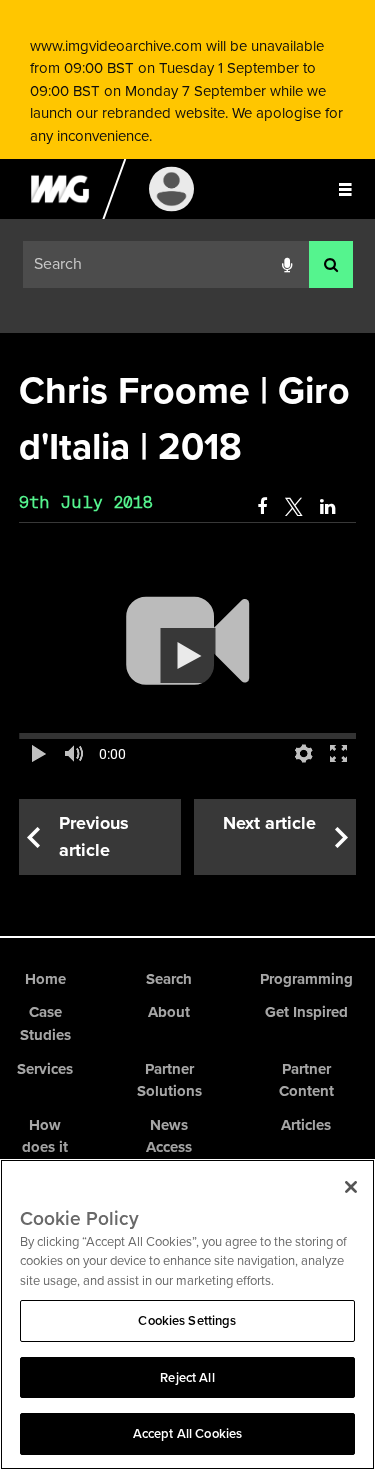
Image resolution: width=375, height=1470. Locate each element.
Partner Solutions (169, 1080)
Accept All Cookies (187, 1433)
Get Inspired (306, 1012)
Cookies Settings (187, 1320)
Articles (306, 1125)
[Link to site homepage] (59, 214)
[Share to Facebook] (262, 507)
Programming (306, 979)
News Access (169, 1136)
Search (169, 979)
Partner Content (306, 1080)
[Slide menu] (345, 189)
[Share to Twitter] (293, 507)
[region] (187, 1314)
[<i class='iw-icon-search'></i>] (331, 264)
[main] (187, 619)
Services (45, 1069)
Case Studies (45, 1023)
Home (45, 979)
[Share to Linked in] (329, 507)
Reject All (187, 1377)
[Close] (351, 1187)
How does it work (45, 1147)
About (169, 1012)
